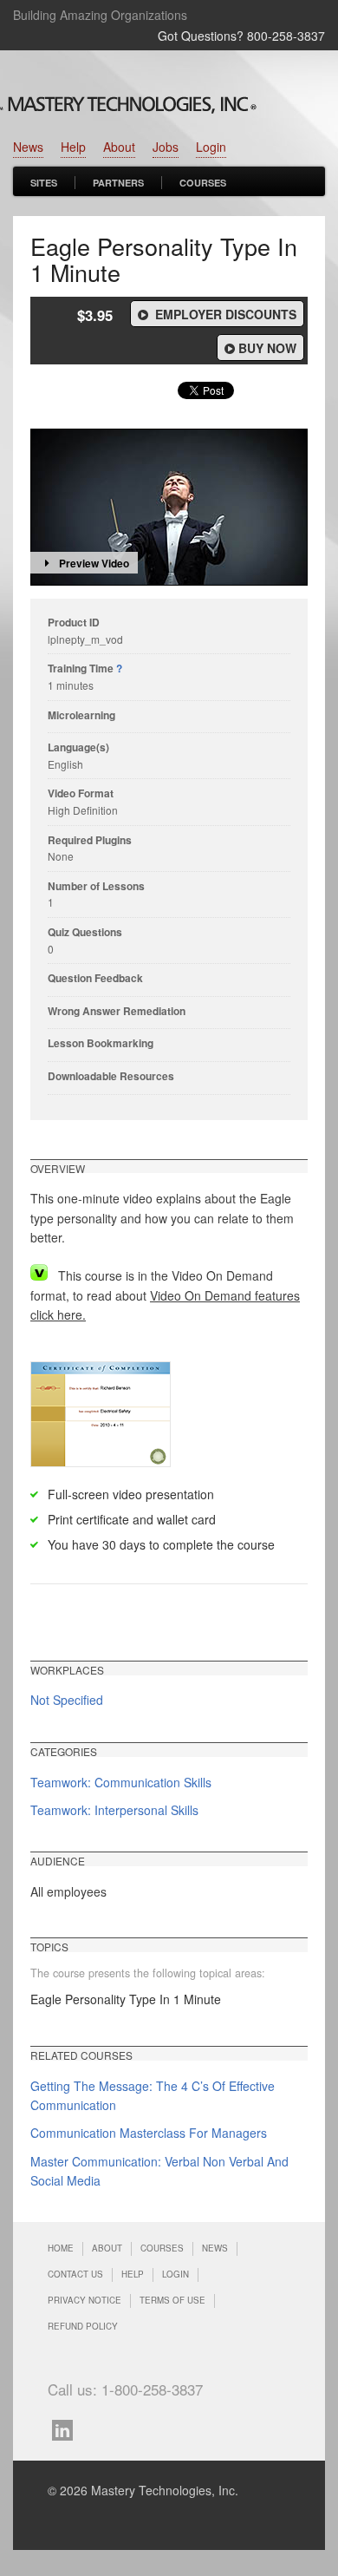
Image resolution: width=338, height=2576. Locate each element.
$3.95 (95, 315)
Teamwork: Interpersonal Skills (114, 1810)
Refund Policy (83, 2326)
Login (211, 147)
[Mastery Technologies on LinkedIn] (67, 2428)
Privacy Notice (84, 2300)
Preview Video (94, 563)
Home (61, 2248)
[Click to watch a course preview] (169, 507)
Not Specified (67, 1700)
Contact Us (75, 2274)
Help (73, 147)
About (119, 147)
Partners (118, 183)
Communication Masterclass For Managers (149, 2133)
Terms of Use (172, 2300)
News (28, 147)
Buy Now (267, 348)
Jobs (166, 147)
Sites (44, 183)
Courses (203, 183)
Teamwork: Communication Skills (121, 1782)
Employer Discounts (224, 314)
